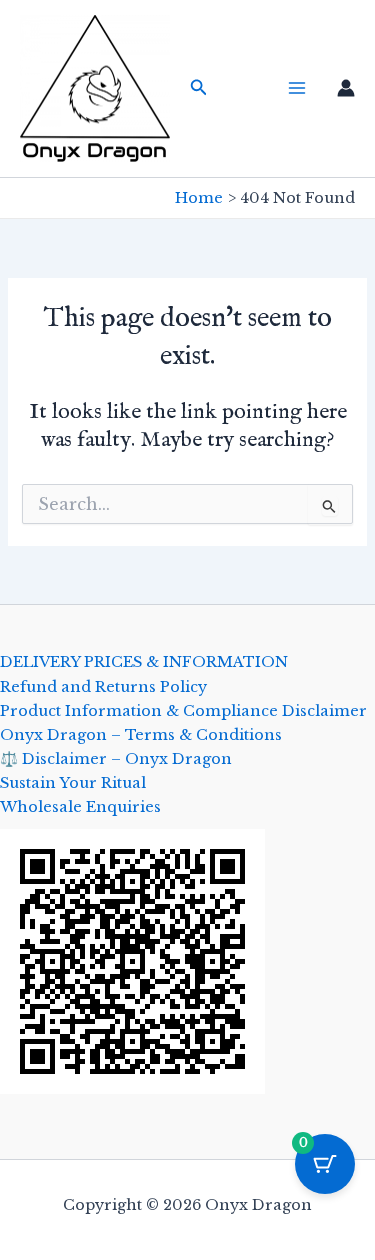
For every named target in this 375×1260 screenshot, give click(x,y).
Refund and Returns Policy (103, 687)
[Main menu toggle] (297, 88)
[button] (199, 88)
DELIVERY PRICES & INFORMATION (144, 662)
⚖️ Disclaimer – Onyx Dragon (116, 759)
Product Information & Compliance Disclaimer (183, 711)
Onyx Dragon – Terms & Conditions (141, 735)
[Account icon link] (346, 88)
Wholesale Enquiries (80, 807)
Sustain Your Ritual (73, 783)
